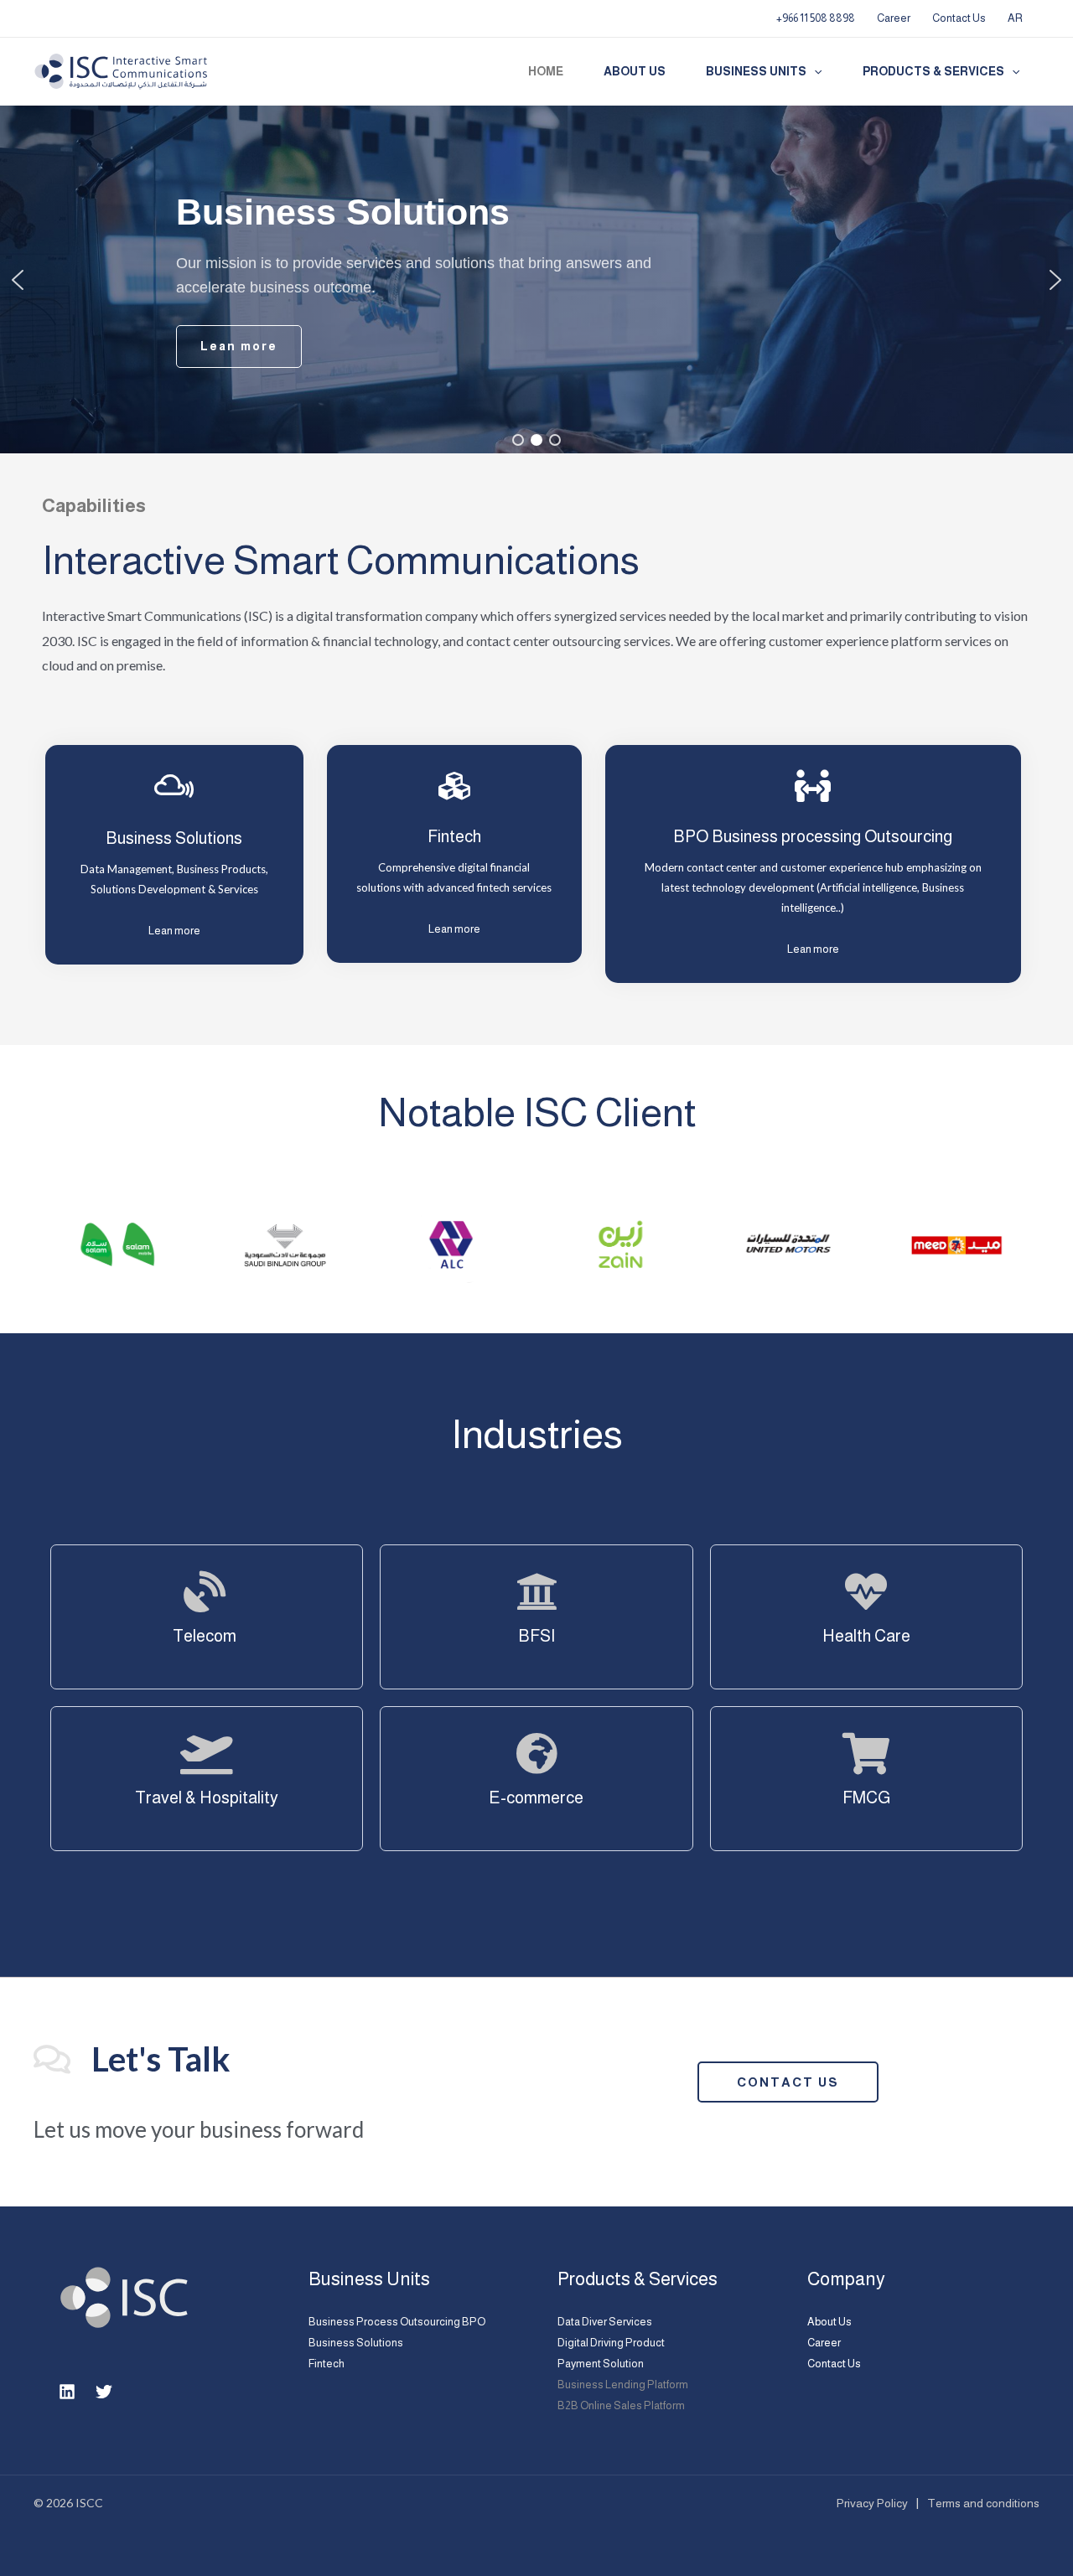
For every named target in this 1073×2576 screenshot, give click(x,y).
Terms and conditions (983, 2503)
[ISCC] (122, 71)
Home (546, 71)
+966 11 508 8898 (816, 18)
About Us (635, 71)
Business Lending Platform (623, 2385)
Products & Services (933, 71)
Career (894, 18)
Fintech (327, 2364)
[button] (814, 72)
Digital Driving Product (611, 2343)
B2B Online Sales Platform (621, 2405)
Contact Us (959, 18)
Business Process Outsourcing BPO (397, 2322)
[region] (536, 279)
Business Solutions (174, 838)
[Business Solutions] (174, 786)
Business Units (756, 71)
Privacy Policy (872, 2503)
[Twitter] (104, 2392)
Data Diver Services (605, 2322)
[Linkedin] (67, 2392)
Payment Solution (601, 2364)
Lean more (174, 931)
